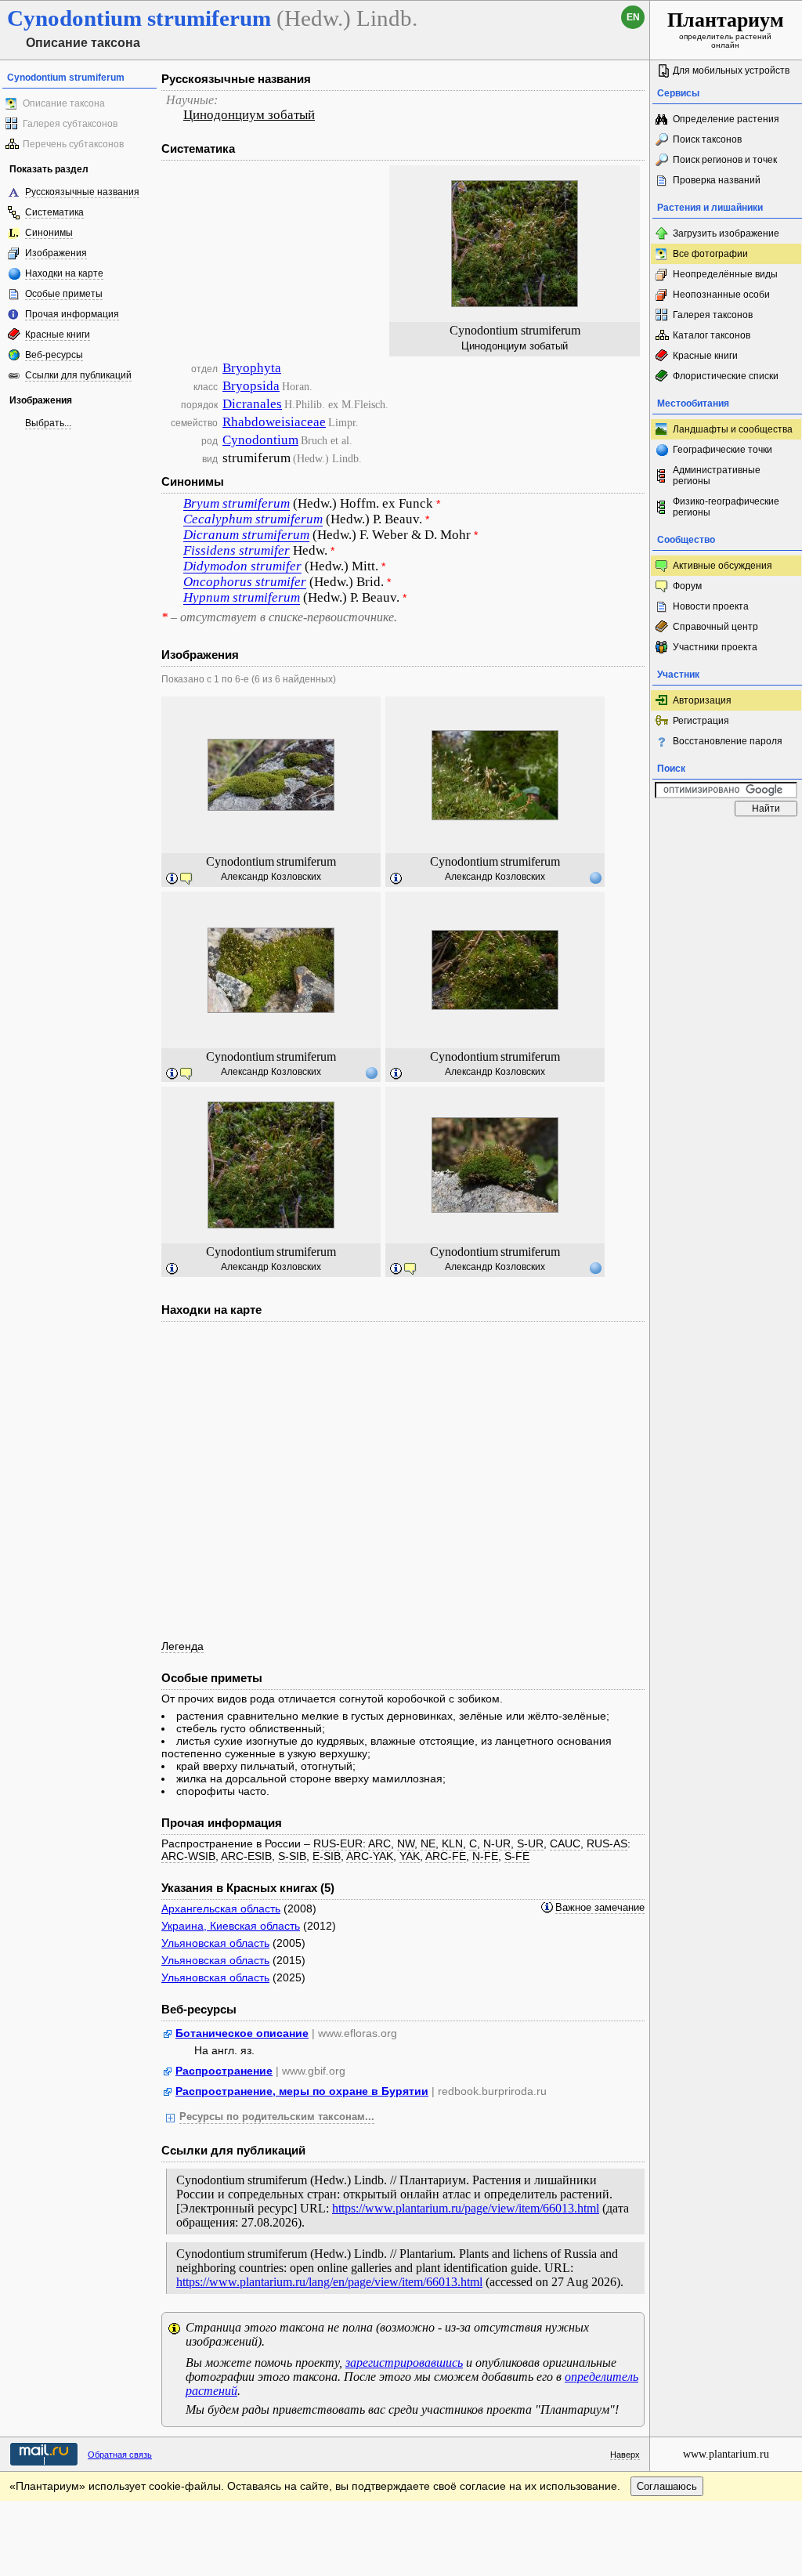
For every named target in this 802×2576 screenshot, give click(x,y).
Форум (687, 586)
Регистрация (701, 721)
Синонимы (49, 233)
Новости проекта (711, 606)
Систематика (54, 212)
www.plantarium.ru (726, 2454)
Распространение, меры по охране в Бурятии (302, 2091)
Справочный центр (715, 627)
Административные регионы (717, 476)
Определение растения (726, 119)
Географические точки (723, 450)
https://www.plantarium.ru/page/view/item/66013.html (466, 2208)
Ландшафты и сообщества (733, 429)
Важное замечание (600, 1908)
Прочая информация (72, 314)
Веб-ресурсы (54, 355)
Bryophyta (252, 368)
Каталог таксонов (712, 335)
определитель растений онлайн (726, 29)
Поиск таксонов (707, 139)
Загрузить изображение (726, 233)
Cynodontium (260, 440)
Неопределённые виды (725, 274)
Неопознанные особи (721, 295)
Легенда (182, 1646)
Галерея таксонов (713, 315)
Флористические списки (726, 376)
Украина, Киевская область (231, 1926)
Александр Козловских (271, 877)
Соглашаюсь (667, 2486)
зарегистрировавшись (404, 2363)
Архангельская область (221, 1908)
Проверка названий (717, 180)
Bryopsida (251, 386)
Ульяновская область (215, 1943)
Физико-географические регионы (726, 507)
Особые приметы (64, 294)
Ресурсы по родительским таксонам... (277, 2117)
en (633, 17)
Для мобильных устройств (731, 71)
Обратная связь (120, 2455)
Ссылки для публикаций (78, 375)
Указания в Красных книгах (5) (248, 1888)
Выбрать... (48, 423)
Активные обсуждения (723, 566)
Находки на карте (64, 273)
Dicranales (252, 404)
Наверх (625, 2455)
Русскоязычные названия (82, 192)
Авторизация (702, 700)
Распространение (224, 2071)
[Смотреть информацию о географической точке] (595, 877)
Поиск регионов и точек (725, 160)
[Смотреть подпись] (172, 879)
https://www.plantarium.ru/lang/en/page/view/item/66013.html (329, 2282)
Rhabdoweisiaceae (274, 422)
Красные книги (58, 335)
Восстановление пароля (728, 741)
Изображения (56, 253)
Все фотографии (710, 254)
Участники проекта (715, 647)
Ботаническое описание (242, 2033)
